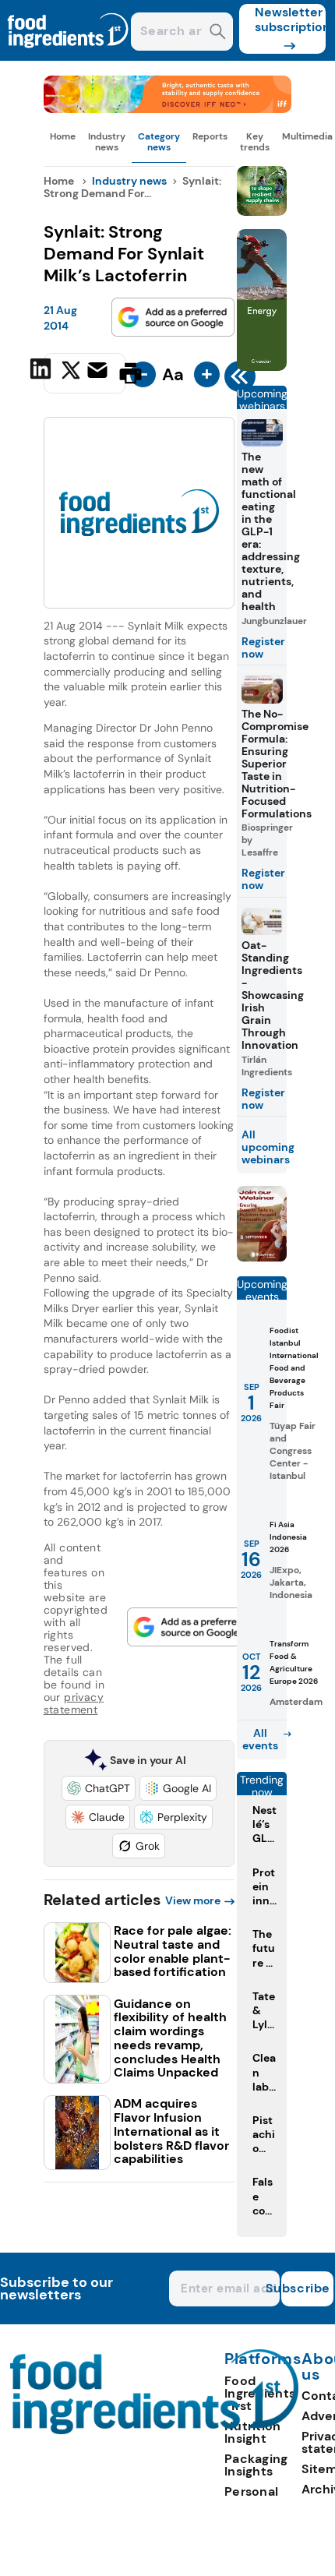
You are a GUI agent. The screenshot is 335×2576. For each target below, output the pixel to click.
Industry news (107, 142)
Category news (159, 142)
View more (193, 1900)
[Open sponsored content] (168, 109)
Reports (210, 136)
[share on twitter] (71, 372)
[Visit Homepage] (69, 56)
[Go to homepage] (155, 2430)
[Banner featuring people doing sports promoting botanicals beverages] (262, 367)
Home (63, 136)
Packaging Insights (256, 2465)
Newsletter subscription (290, 19)
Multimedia (307, 136)
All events (260, 1739)
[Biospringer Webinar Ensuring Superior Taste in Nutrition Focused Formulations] (262, 1257)
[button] (99, 1788)
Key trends (255, 142)
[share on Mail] (99, 372)
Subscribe (306, 2288)
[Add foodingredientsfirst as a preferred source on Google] (173, 317)
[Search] (218, 33)
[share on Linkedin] (42, 372)
